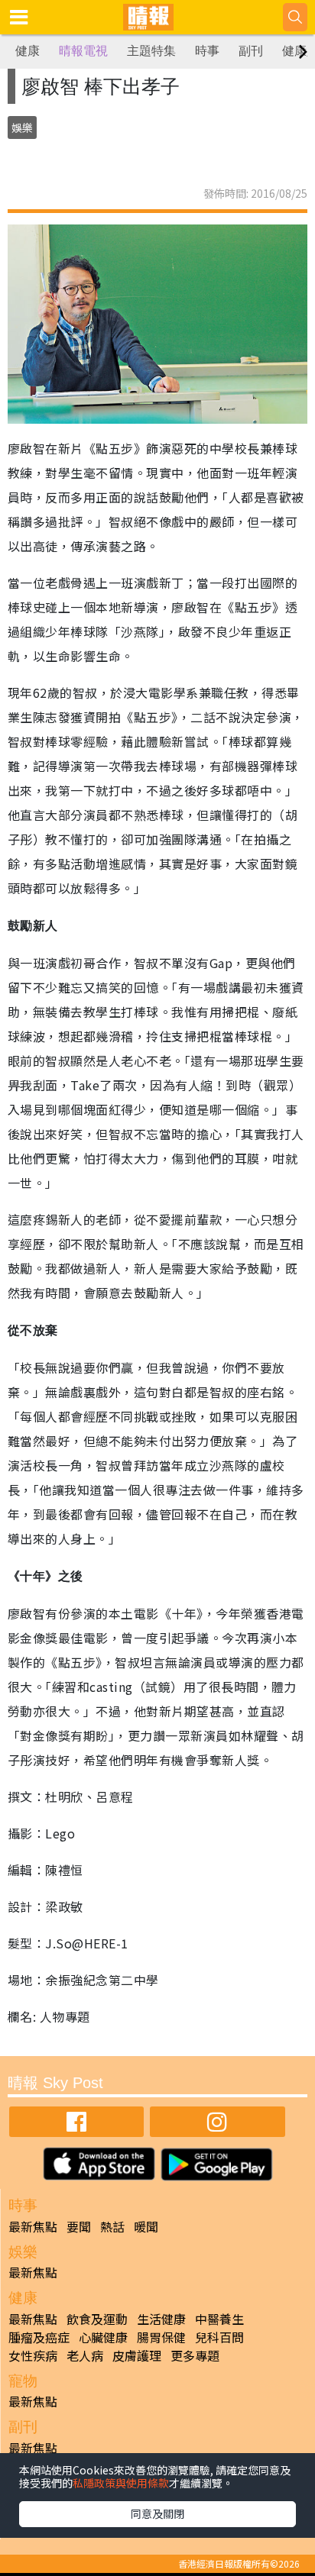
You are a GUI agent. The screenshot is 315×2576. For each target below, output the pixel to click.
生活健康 (161, 2319)
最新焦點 (33, 2226)
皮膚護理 (137, 2355)
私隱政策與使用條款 (121, 2483)
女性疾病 (33, 2355)
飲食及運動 (97, 2319)
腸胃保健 (161, 2337)
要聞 (79, 2226)
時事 (207, 51)
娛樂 (22, 128)
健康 (28, 51)
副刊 (251, 51)
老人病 (85, 2355)
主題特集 (151, 51)
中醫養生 (219, 2319)
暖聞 (146, 2226)
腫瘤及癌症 (39, 2337)
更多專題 (195, 2355)
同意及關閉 (157, 2513)
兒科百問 (219, 2337)
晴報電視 (83, 51)
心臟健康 (103, 2337)
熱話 (112, 2226)
